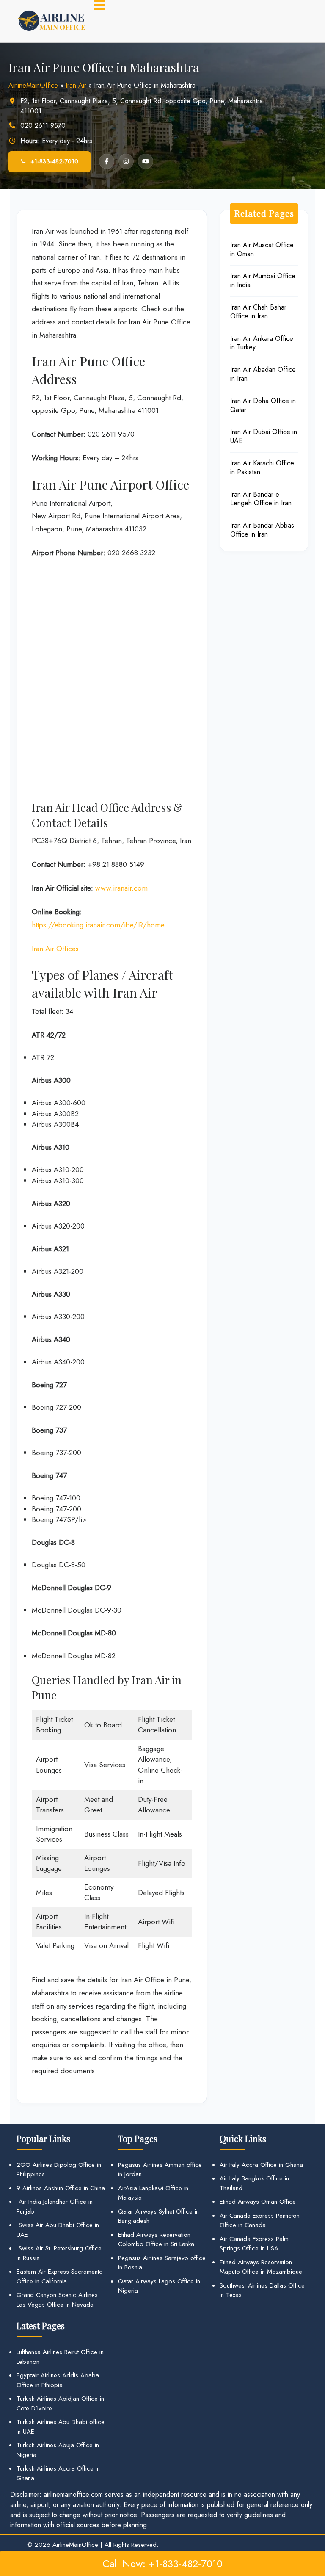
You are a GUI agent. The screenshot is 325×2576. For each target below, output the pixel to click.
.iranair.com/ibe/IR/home (124, 925)
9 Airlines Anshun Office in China (61, 2188)
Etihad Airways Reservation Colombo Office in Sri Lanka (156, 2240)
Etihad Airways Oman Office (258, 2202)
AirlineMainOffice (33, 85)
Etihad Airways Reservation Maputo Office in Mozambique (261, 2267)
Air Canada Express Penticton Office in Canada (260, 2220)
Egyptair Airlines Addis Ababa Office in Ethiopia (58, 2380)
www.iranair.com (121, 888)
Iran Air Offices (55, 949)
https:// (43, 925)
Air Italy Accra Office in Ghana (261, 2165)
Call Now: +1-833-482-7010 (162, 2564)
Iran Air (76, 85)
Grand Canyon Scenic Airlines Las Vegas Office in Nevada (57, 2300)
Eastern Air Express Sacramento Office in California (60, 2276)
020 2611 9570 (43, 126)
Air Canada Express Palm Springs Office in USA (254, 2244)
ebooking (69, 925)
